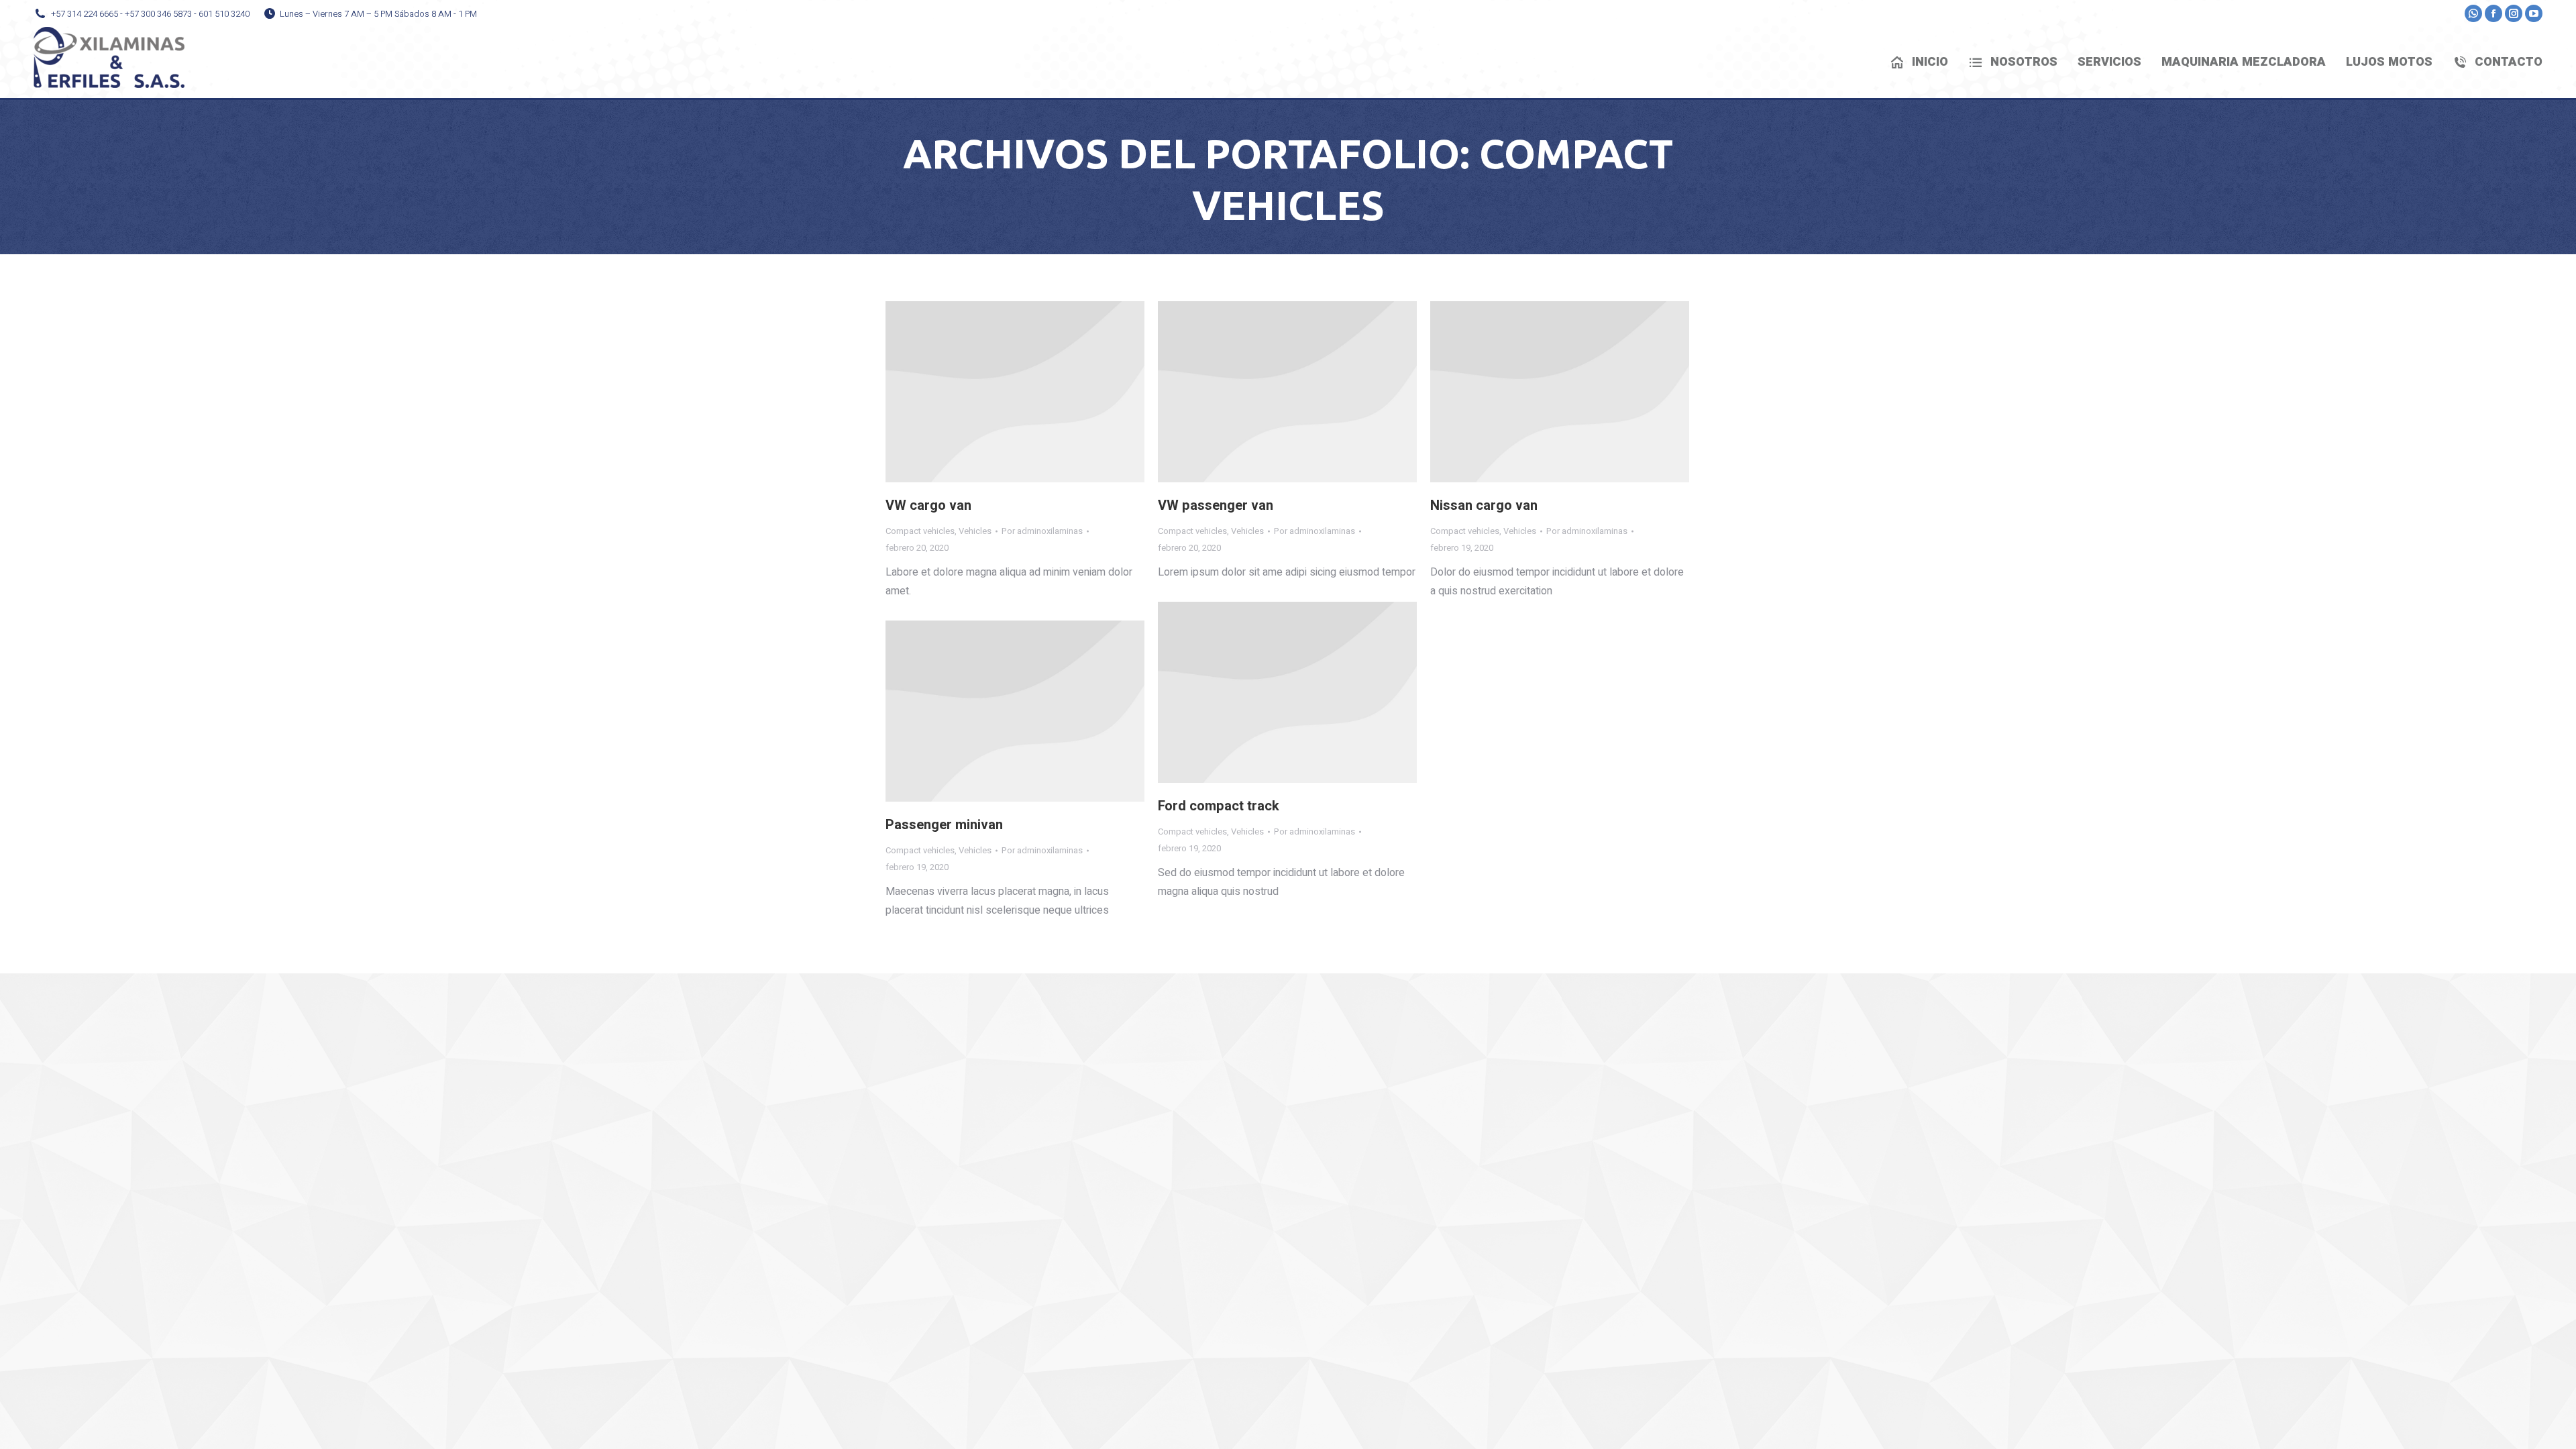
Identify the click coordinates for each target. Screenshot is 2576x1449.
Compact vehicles (920, 531)
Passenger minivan (944, 825)
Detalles (1015, 392)
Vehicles (975, 531)
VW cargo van (928, 505)
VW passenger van (1216, 505)
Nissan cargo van (1484, 505)
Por (1042, 531)
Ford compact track (1219, 806)
